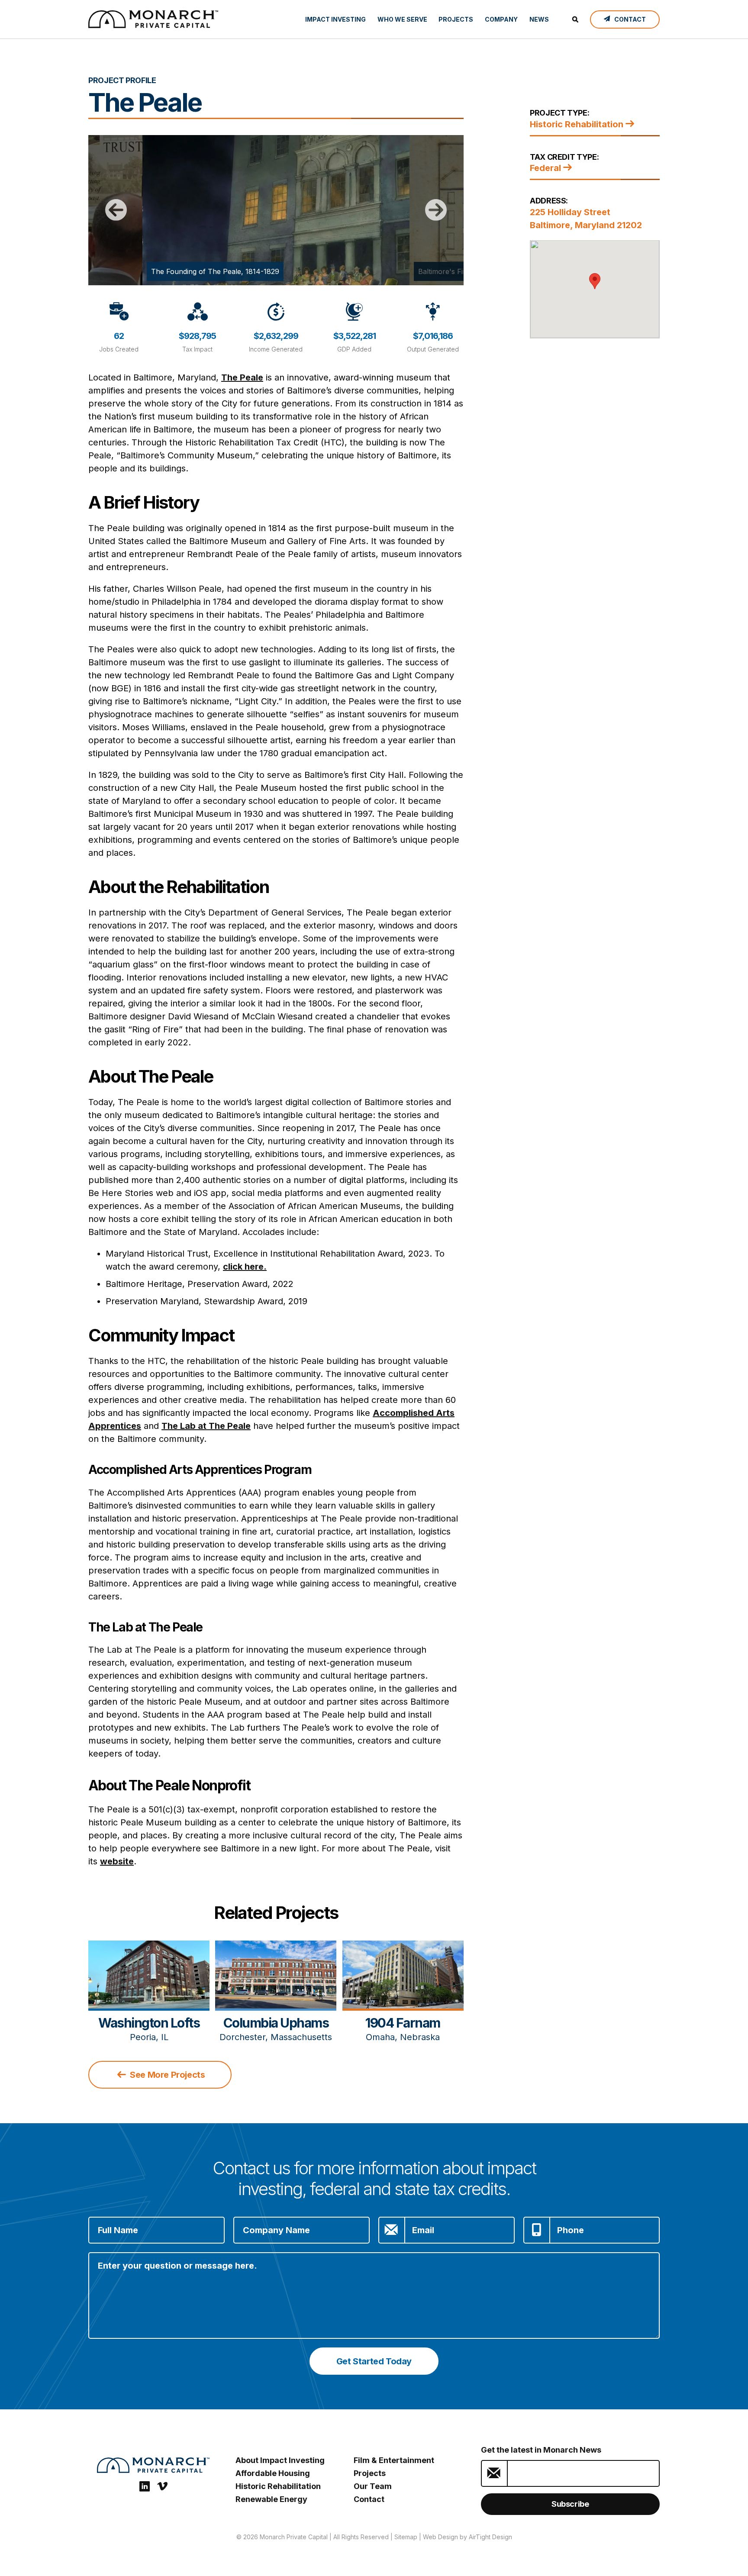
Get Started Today (374, 2361)
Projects (456, 19)
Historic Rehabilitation (578, 124)
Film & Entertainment (394, 2460)
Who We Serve (402, 19)
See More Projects (167, 2075)
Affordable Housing (273, 2473)
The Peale (242, 377)
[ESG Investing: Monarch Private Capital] (153, 19)
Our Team (373, 2486)
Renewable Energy (271, 2499)
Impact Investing (335, 19)
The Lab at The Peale (206, 1426)
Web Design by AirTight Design (467, 2537)
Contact (369, 2499)
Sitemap (406, 2537)
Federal (546, 168)
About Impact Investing (280, 2460)
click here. (245, 1267)
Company (501, 19)
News (539, 19)
